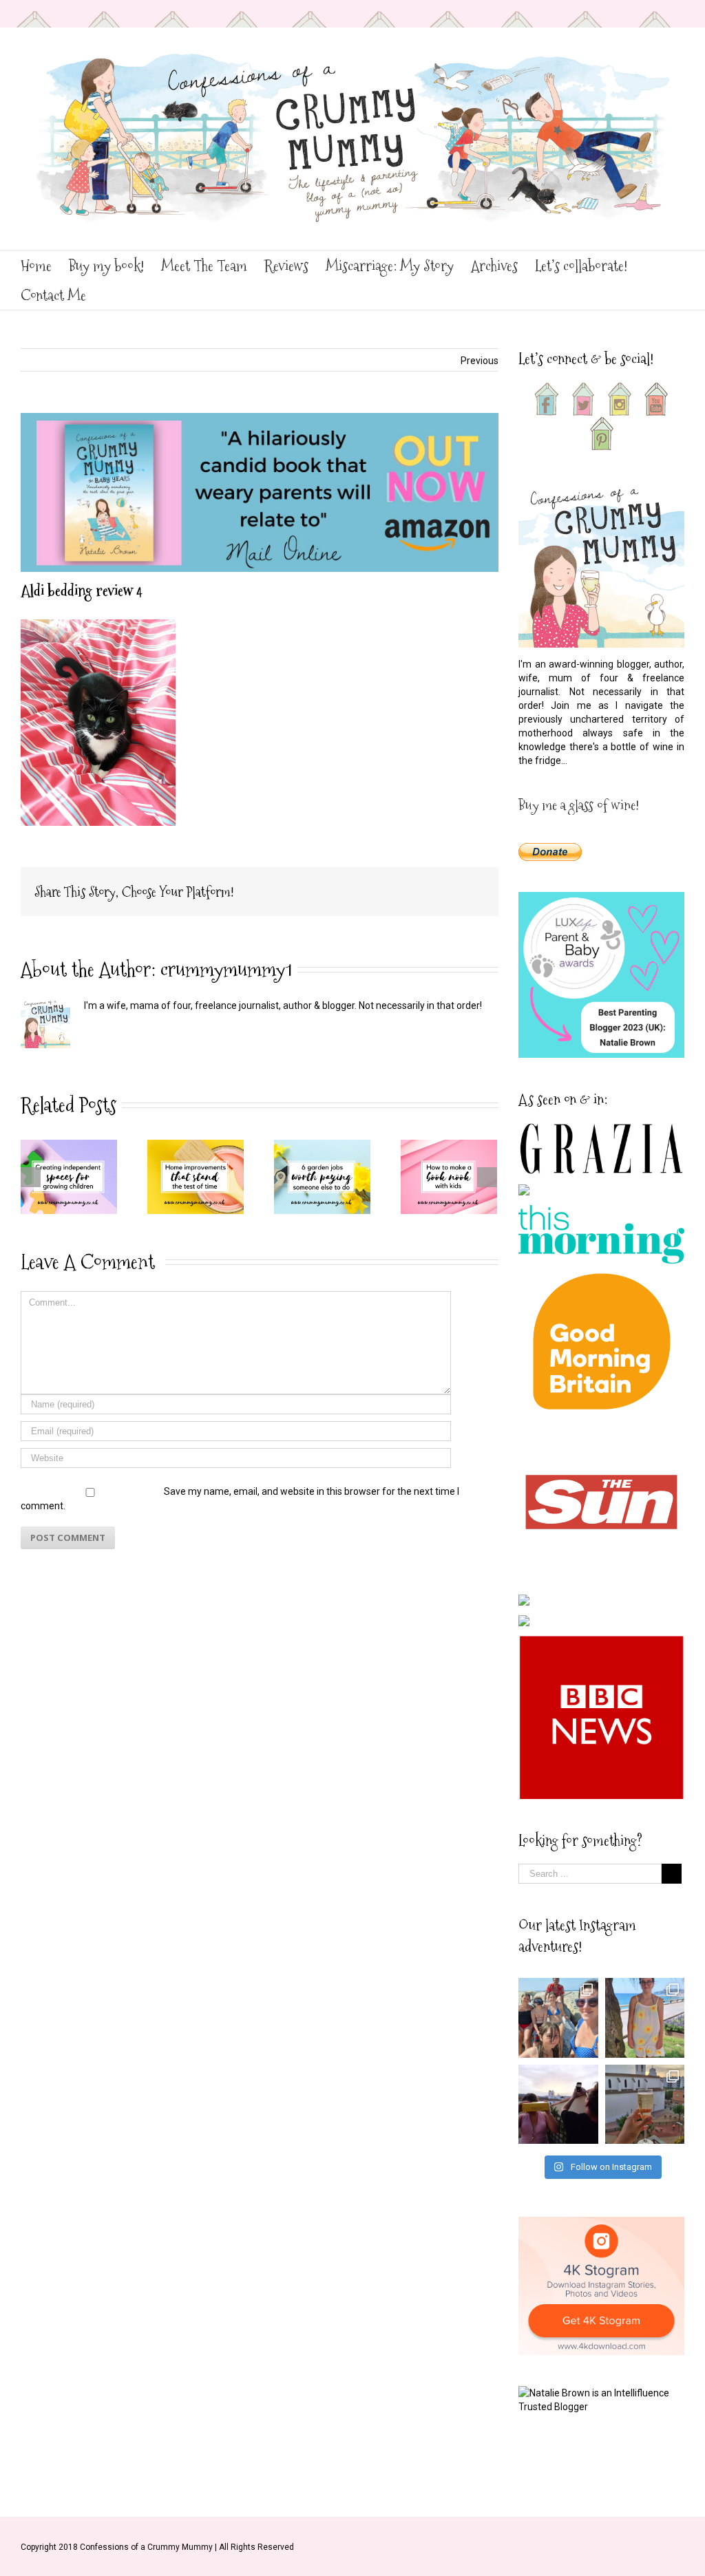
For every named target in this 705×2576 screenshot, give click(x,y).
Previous (480, 361)
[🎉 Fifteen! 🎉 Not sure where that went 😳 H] (645, 2018)
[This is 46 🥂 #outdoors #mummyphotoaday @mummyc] (645, 2105)
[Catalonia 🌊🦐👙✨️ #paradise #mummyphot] (558, 2018)
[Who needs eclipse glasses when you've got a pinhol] (558, 2105)
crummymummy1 (226, 969)
